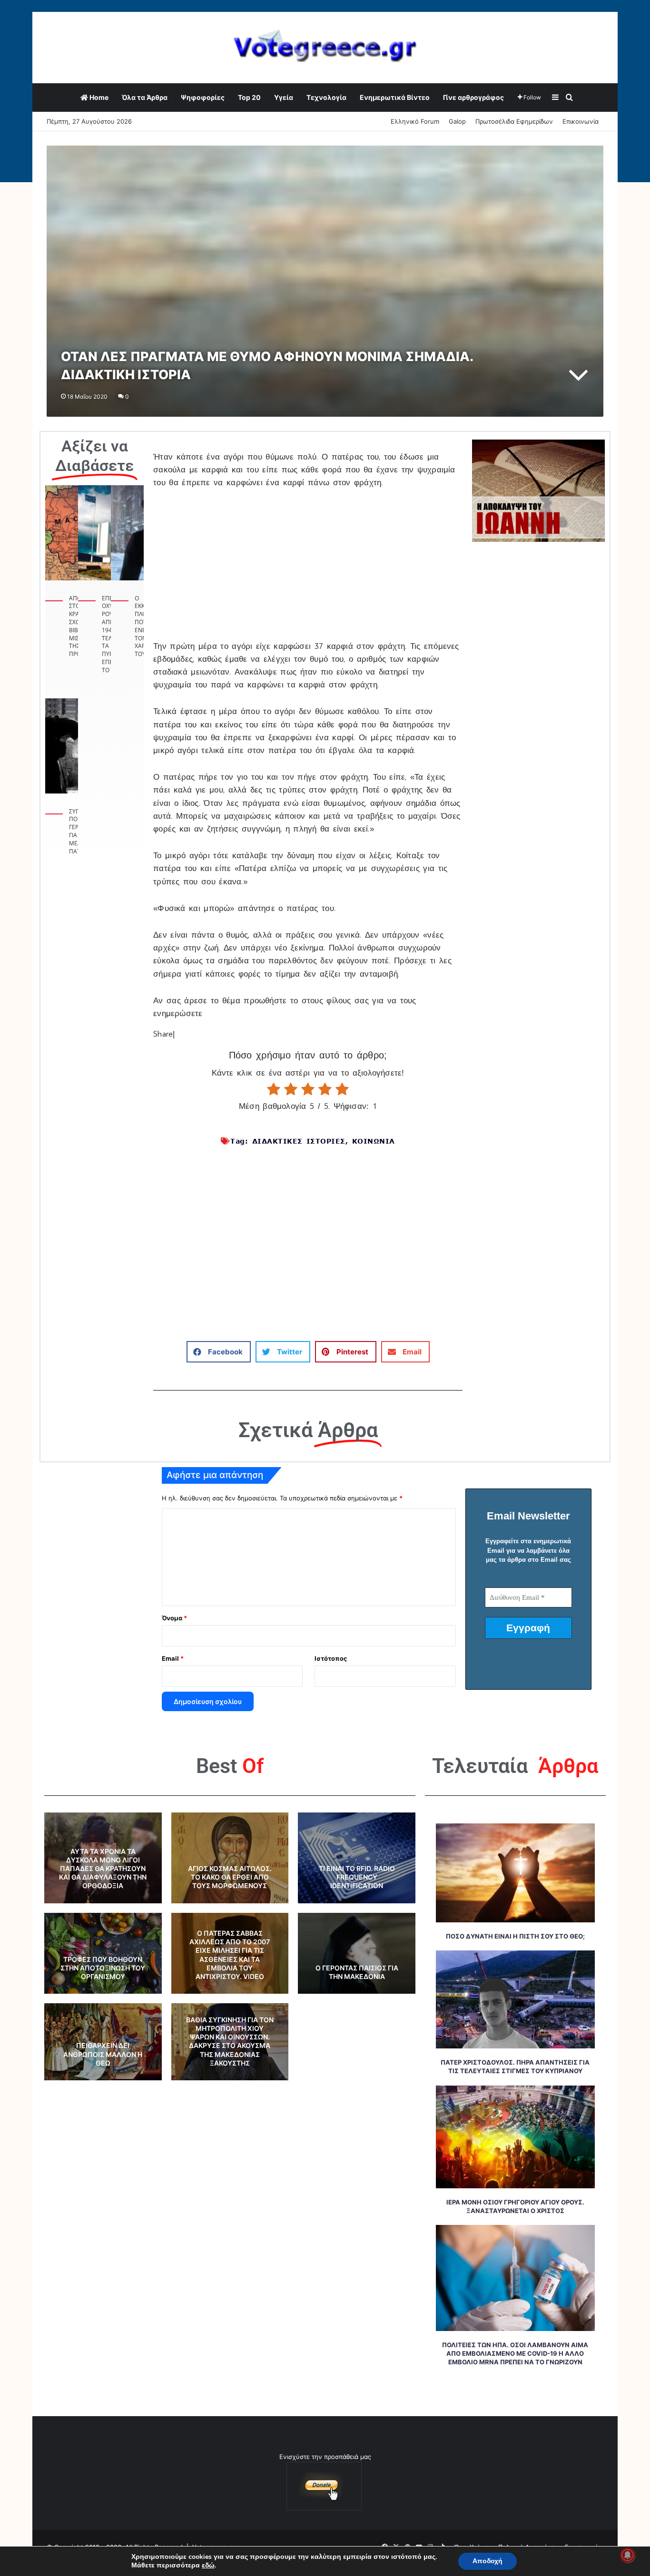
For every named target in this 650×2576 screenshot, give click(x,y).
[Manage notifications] (628, 2555)
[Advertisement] (308, 570)
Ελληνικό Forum (415, 121)
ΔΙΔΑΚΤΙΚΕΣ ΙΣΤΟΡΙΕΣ (299, 1141)
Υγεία (284, 97)
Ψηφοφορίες (203, 97)
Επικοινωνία (581, 121)
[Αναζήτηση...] (570, 98)
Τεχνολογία (326, 97)
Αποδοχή (487, 2561)
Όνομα (174, 1618)
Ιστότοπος (331, 1658)
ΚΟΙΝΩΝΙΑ (374, 1141)
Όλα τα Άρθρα (145, 97)
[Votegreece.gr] (325, 47)
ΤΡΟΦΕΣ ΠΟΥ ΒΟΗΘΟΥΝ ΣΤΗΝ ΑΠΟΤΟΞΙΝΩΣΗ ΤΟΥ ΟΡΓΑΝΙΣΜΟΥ (103, 1968)
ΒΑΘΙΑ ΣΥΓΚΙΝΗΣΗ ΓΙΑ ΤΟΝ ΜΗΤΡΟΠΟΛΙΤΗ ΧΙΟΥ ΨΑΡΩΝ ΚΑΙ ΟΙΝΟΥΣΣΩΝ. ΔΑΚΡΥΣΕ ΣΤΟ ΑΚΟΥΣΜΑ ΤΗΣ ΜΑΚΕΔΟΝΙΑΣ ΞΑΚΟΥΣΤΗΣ (230, 2041)
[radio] (274, 1089)
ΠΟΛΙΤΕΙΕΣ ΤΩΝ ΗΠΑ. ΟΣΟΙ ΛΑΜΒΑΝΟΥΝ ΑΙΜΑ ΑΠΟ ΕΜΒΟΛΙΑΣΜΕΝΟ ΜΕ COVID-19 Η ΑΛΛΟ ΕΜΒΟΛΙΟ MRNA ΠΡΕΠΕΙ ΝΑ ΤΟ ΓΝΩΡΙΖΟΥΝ (515, 2353)
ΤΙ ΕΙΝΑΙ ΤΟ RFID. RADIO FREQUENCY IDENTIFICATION (357, 1877)
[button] (219, 1352)
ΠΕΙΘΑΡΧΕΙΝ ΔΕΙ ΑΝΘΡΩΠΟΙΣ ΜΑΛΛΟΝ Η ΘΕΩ (103, 2054)
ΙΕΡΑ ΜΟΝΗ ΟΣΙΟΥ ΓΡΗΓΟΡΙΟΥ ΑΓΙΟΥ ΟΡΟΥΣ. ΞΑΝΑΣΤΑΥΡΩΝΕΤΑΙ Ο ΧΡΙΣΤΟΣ (515, 2206)
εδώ (208, 2566)
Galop (457, 121)
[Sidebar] (555, 98)
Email (173, 1658)
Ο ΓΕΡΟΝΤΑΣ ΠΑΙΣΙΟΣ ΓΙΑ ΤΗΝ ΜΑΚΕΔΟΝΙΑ (357, 1972)
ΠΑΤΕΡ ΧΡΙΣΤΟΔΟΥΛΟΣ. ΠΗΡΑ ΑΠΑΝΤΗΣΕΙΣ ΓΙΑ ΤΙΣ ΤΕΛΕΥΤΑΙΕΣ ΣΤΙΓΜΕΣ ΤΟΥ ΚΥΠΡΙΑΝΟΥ (515, 2067)
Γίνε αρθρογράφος (473, 97)
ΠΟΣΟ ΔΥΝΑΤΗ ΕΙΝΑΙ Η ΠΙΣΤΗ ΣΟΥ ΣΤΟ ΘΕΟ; (515, 1936)
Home (98, 97)
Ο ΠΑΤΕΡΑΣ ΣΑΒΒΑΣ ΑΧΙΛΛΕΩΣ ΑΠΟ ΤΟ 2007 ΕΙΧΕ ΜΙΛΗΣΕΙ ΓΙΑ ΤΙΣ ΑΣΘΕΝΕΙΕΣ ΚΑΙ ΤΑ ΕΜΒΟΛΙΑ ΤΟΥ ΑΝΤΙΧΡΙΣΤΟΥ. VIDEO (230, 1955)
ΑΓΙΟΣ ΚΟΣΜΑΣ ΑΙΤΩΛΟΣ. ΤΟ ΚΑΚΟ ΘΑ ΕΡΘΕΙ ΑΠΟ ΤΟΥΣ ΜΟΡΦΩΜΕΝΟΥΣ (230, 1877)
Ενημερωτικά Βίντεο (395, 97)
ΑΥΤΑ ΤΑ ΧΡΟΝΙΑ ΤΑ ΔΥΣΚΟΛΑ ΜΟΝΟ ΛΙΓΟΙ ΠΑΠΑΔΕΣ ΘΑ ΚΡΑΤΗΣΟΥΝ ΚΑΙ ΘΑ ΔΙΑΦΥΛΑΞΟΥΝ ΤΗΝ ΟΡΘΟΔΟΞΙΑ (103, 1869)
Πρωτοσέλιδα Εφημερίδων (514, 121)
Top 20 (249, 97)
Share (163, 1034)
